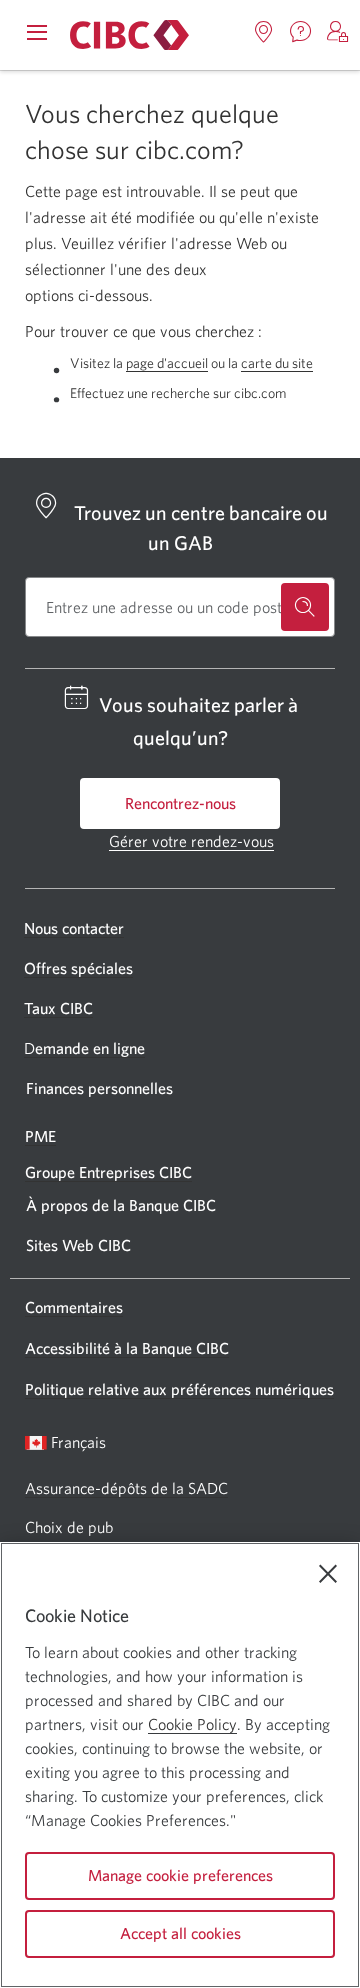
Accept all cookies (180, 1933)
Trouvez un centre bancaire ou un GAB (201, 527)
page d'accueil (167, 363)
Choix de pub (69, 1527)
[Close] (328, 1574)
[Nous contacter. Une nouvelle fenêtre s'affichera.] (301, 32)
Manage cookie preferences (180, 1875)
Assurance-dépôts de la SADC (126, 1488)
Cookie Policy (192, 1724)
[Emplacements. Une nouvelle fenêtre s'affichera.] (264, 32)
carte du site (277, 363)
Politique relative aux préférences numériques (179, 1389)
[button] (338, 32)
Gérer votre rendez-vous (191, 841)
